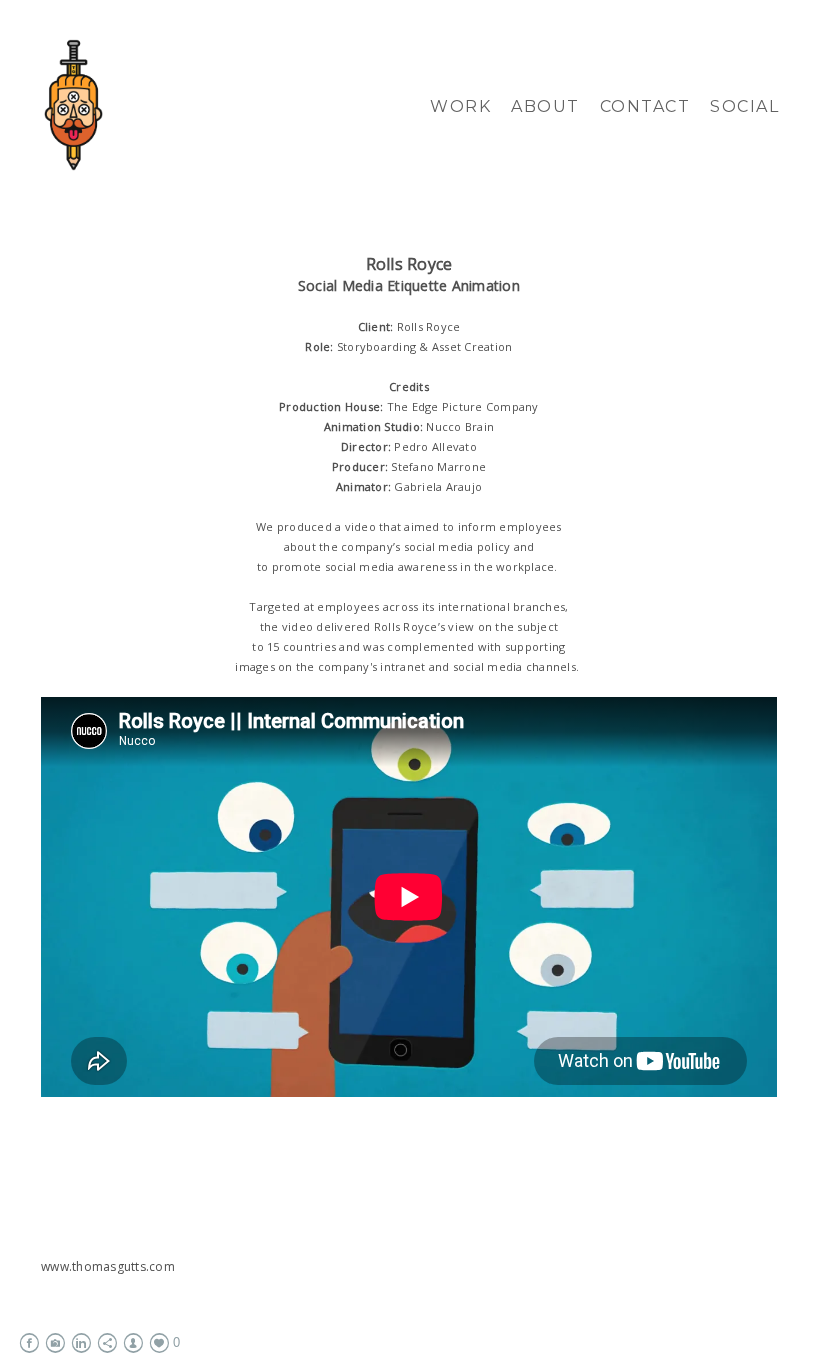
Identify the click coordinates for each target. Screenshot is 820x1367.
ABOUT (545, 106)
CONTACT (645, 106)
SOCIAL (744, 106)
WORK (460, 106)
